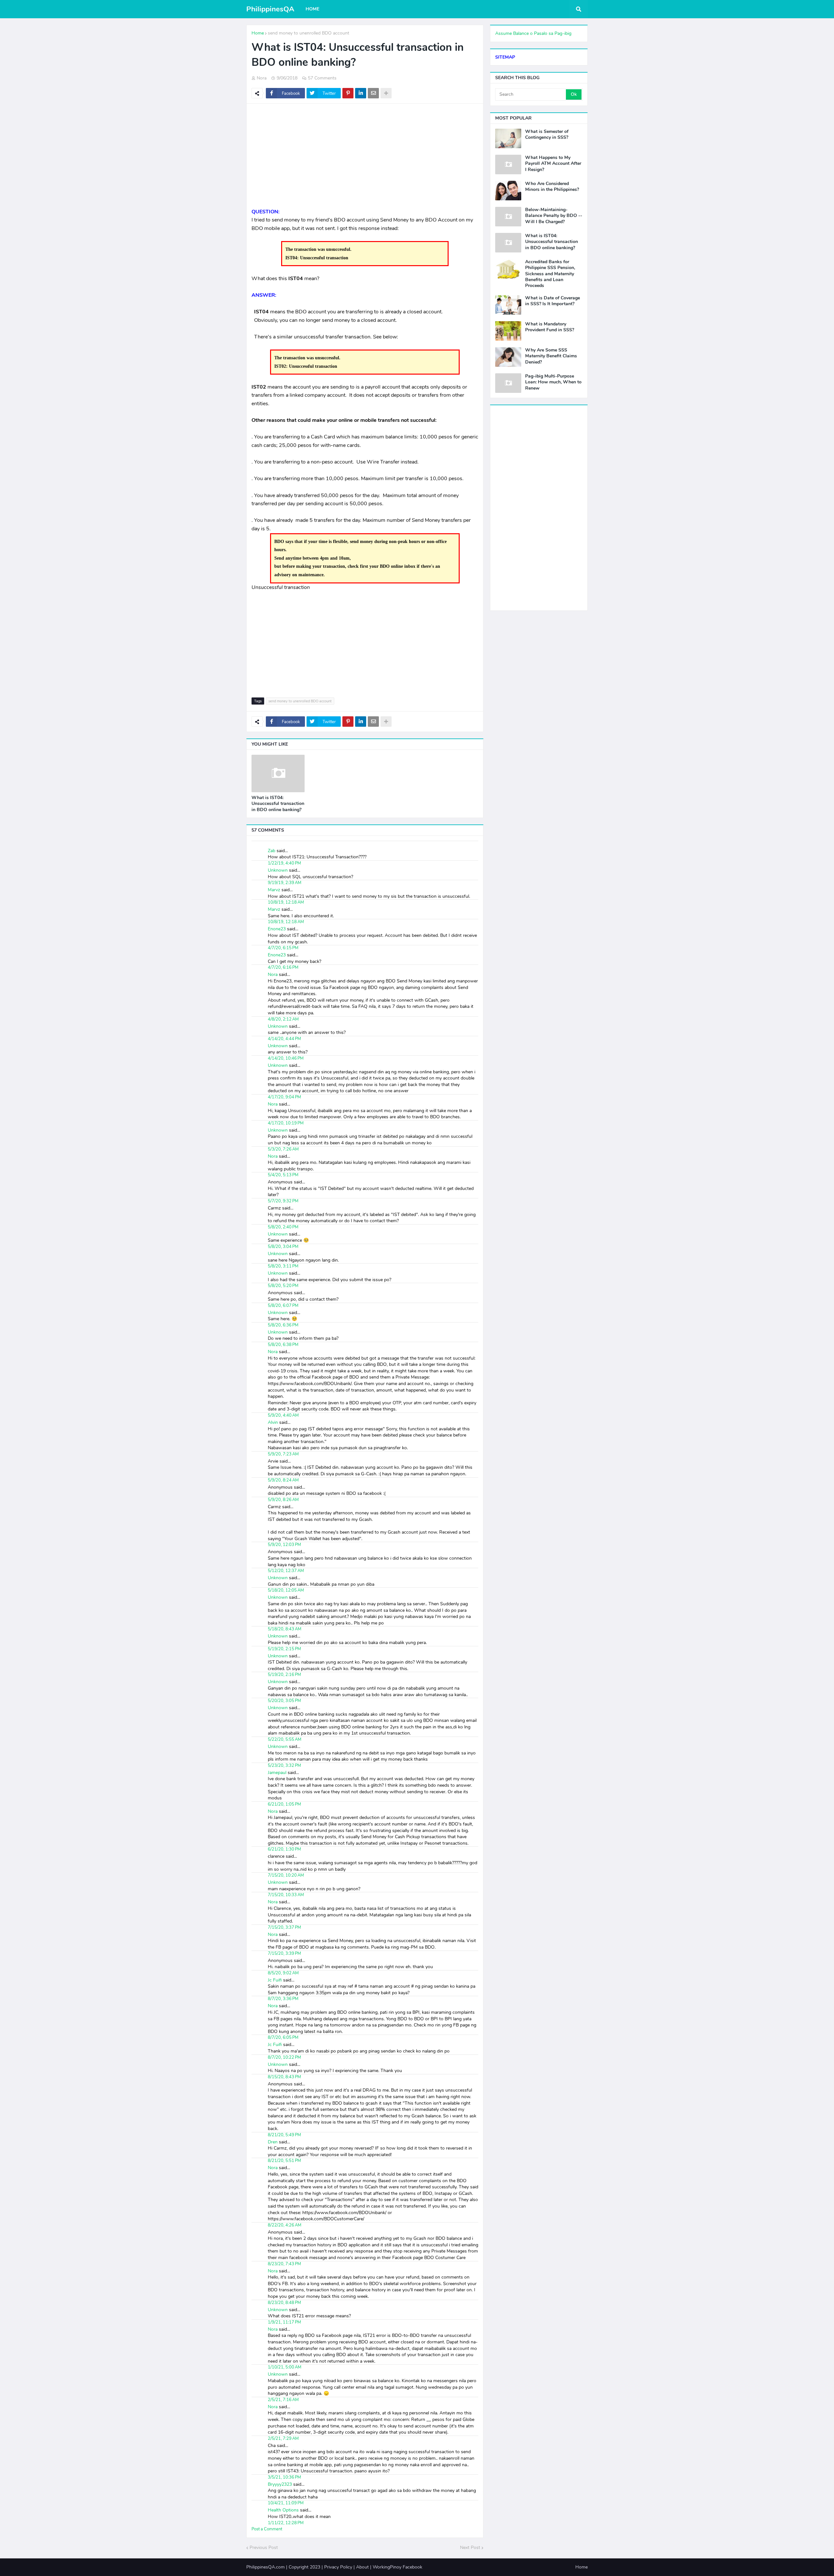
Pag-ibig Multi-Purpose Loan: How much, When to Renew (553, 382)
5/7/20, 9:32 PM (283, 1201)
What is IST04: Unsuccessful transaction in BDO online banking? (278, 804)
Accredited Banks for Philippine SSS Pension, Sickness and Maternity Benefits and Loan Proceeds (550, 274)
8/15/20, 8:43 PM (284, 2077)
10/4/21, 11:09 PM (286, 2503)
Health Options (283, 2510)
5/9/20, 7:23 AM (283, 1454)
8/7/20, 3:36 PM (283, 1999)
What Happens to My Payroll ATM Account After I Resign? (553, 164)
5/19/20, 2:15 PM (284, 1649)
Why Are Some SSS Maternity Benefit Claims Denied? (551, 356)
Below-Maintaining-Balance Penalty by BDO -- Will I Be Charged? (554, 216)
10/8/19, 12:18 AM (286, 902)
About (362, 2567)
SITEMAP (505, 57)
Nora (273, 974)
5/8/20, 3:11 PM (283, 1266)
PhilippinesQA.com (266, 2567)
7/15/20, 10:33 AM (286, 1895)
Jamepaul (277, 1773)
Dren (273, 2142)
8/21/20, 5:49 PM (284, 2135)
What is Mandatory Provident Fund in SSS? (550, 327)
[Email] (373, 93)
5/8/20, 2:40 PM (283, 1227)
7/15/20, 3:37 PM (284, 1927)
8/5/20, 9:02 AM (283, 1973)
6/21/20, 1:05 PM (284, 1804)
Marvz (274, 890)
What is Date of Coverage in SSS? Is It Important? (553, 301)
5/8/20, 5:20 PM (283, 1286)
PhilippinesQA (270, 9)
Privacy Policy (338, 2567)
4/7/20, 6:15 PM (283, 948)
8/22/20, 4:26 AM (285, 2225)
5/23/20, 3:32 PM (284, 1766)
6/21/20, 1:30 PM (284, 1849)
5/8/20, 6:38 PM (283, 1345)
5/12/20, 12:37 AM (286, 1571)
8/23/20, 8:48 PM (284, 2303)
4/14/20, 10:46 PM (286, 1058)
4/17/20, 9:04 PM (284, 1097)
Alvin (273, 1422)
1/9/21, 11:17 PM (284, 2322)
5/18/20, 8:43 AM (285, 1629)
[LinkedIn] (361, 93)
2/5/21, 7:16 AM (283, 2400)
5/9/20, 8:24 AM (283, 1480)
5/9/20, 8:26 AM (283, 1500)
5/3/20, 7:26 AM (283, 1149)
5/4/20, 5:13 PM (283, 1175)
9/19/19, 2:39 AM (285, 883)
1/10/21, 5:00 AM (285, 2367)
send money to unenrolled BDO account (309, 33)
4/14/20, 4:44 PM (284, 1039)
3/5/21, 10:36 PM (284, 2477)
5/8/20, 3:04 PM (283, 1247)
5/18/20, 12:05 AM (286, 1590)
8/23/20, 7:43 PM (284, 2264)
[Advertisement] (365, 156)
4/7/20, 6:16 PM (283, 967)
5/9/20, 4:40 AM (283, 1415)
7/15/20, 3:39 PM (284, 1953)
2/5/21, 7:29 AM (283, 2439)
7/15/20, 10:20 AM (286, 1875)
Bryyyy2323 (280, 2484)
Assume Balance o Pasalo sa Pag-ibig (533, 33)
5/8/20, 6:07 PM (283, 1306)
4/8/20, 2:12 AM (283, 1019)
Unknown (278, 870)
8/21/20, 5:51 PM (284, 2161)
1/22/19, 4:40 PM (284, 863)
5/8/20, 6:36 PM (283, 1325)
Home (258, 33)
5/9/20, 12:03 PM (284, 1545)
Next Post (470, 2547)
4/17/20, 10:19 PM (286, 1123)
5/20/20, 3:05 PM (284, 1701)
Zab (272, 851)
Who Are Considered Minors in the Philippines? (552, 187)
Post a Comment (267, 2529)
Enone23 (277, 929)
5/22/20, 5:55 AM (285, 1739)
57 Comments (322, 78)
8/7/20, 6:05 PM (283, 2038)
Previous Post (264, 2547)
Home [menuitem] (312, 9)
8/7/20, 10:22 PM (284, 2057)
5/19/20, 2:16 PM (284, 1675)
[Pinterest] (348, 93)
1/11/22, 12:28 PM (286, 2523)
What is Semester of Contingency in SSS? (547, 135)
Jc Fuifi (275, 1980)
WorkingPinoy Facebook (397, 2567)
